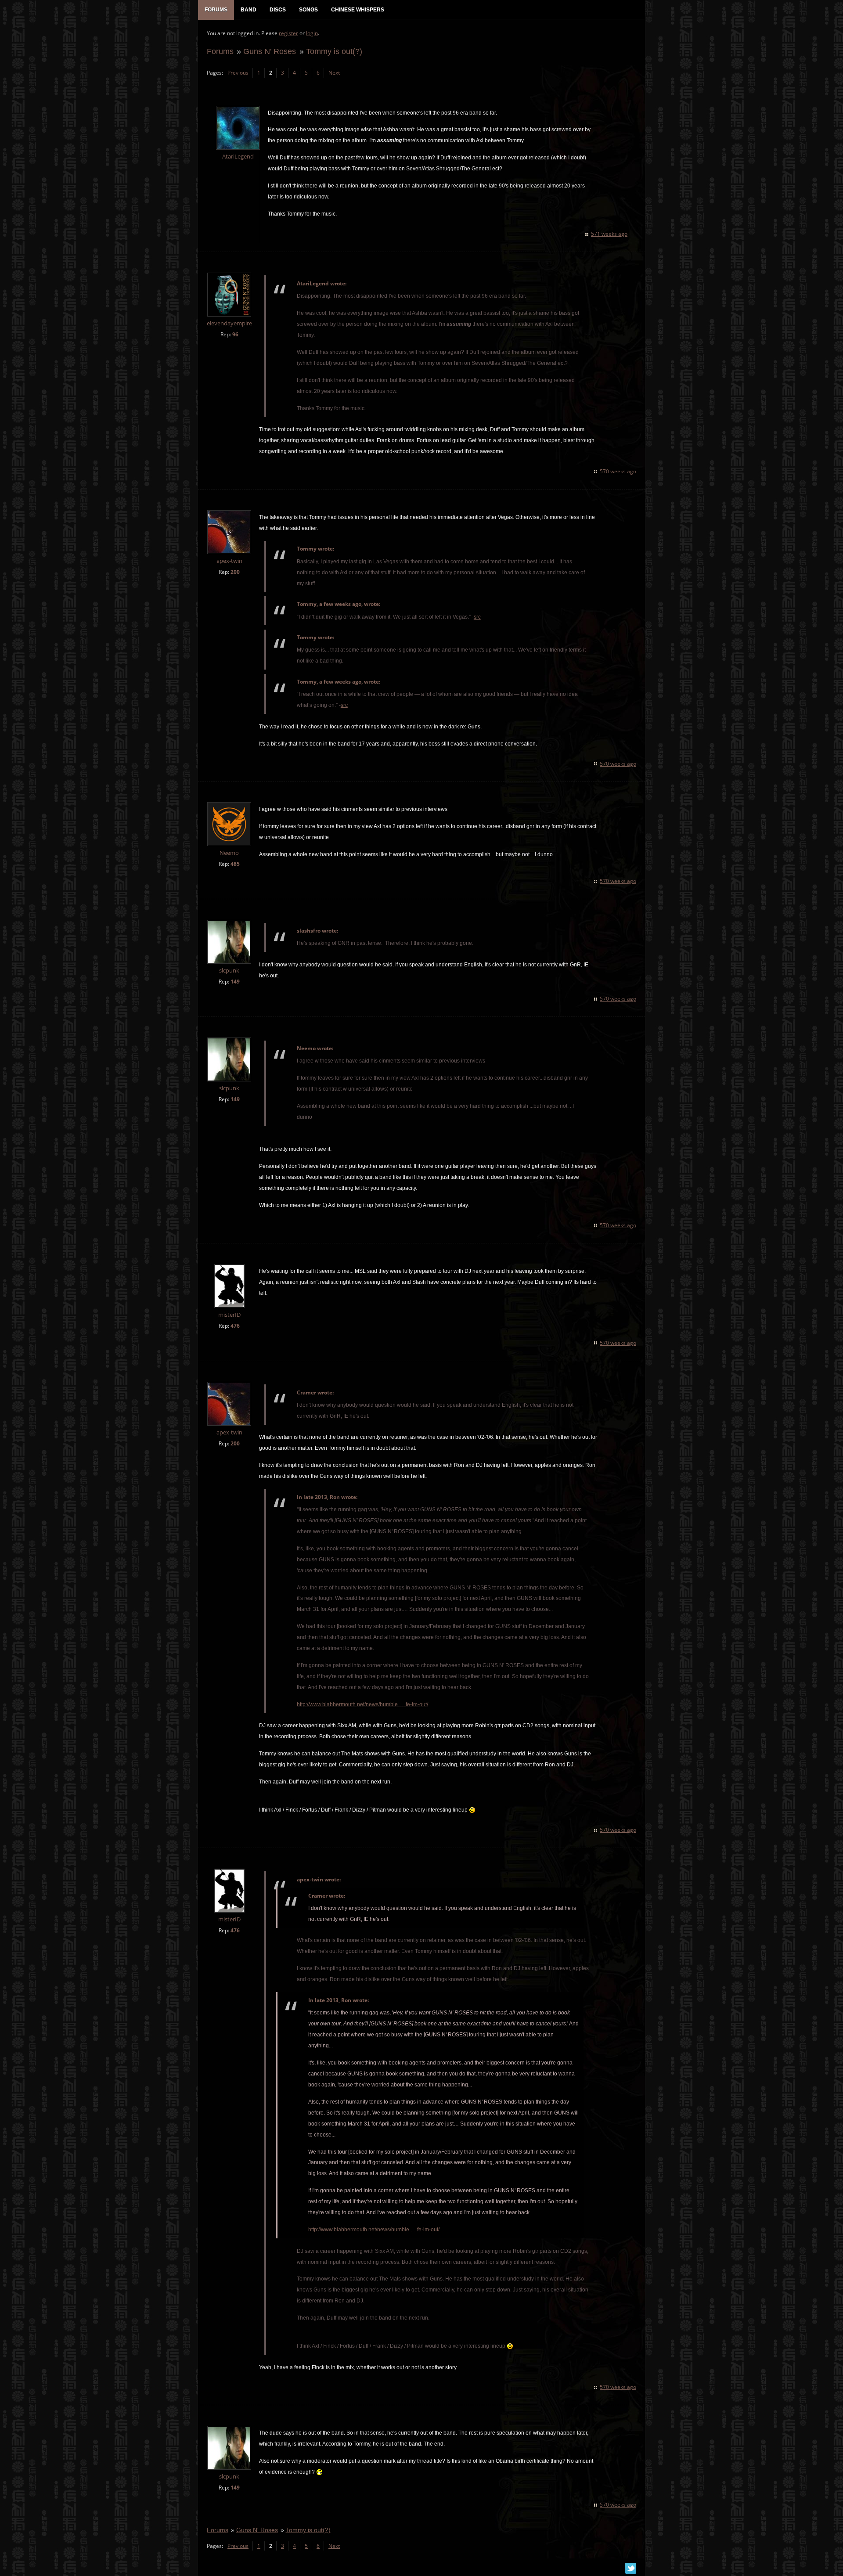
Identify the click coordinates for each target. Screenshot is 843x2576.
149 (235, 982)
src (477, 617)
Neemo (229, 853)
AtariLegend (238, 157)
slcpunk (229, 971)
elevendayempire (229, 323)
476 (235, 1326)
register (288, 33)
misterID (229, 1315)
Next (334, 73)
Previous (238, 73)
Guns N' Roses (270, 51)
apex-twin (229, 561)
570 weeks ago (618, 471)
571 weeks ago (609, 234)
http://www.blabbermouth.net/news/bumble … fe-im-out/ (362, 1704)
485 (235, 864)
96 (235, 334)
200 (235, 572)
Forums (220, 51)
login (312, 33)
